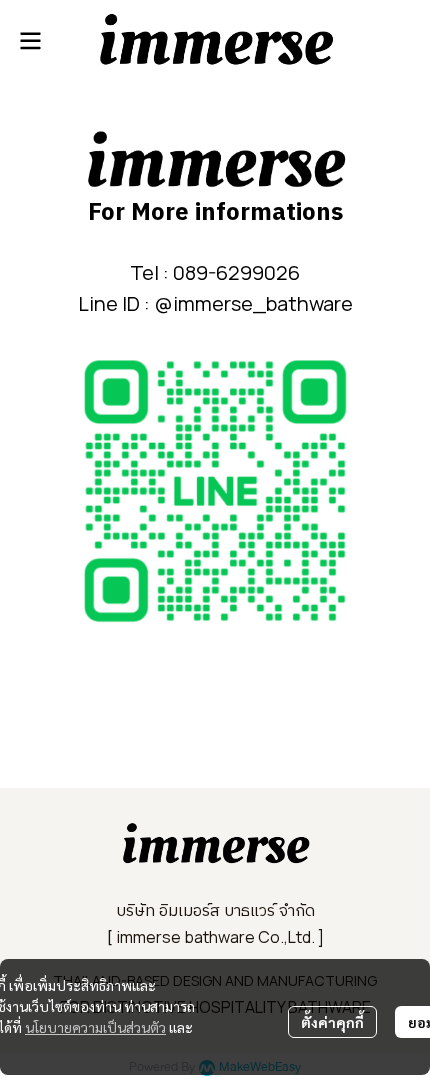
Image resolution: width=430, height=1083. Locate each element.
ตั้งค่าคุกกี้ (332, 1022)
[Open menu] (30, 41)
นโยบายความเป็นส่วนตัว (95, 1027)
